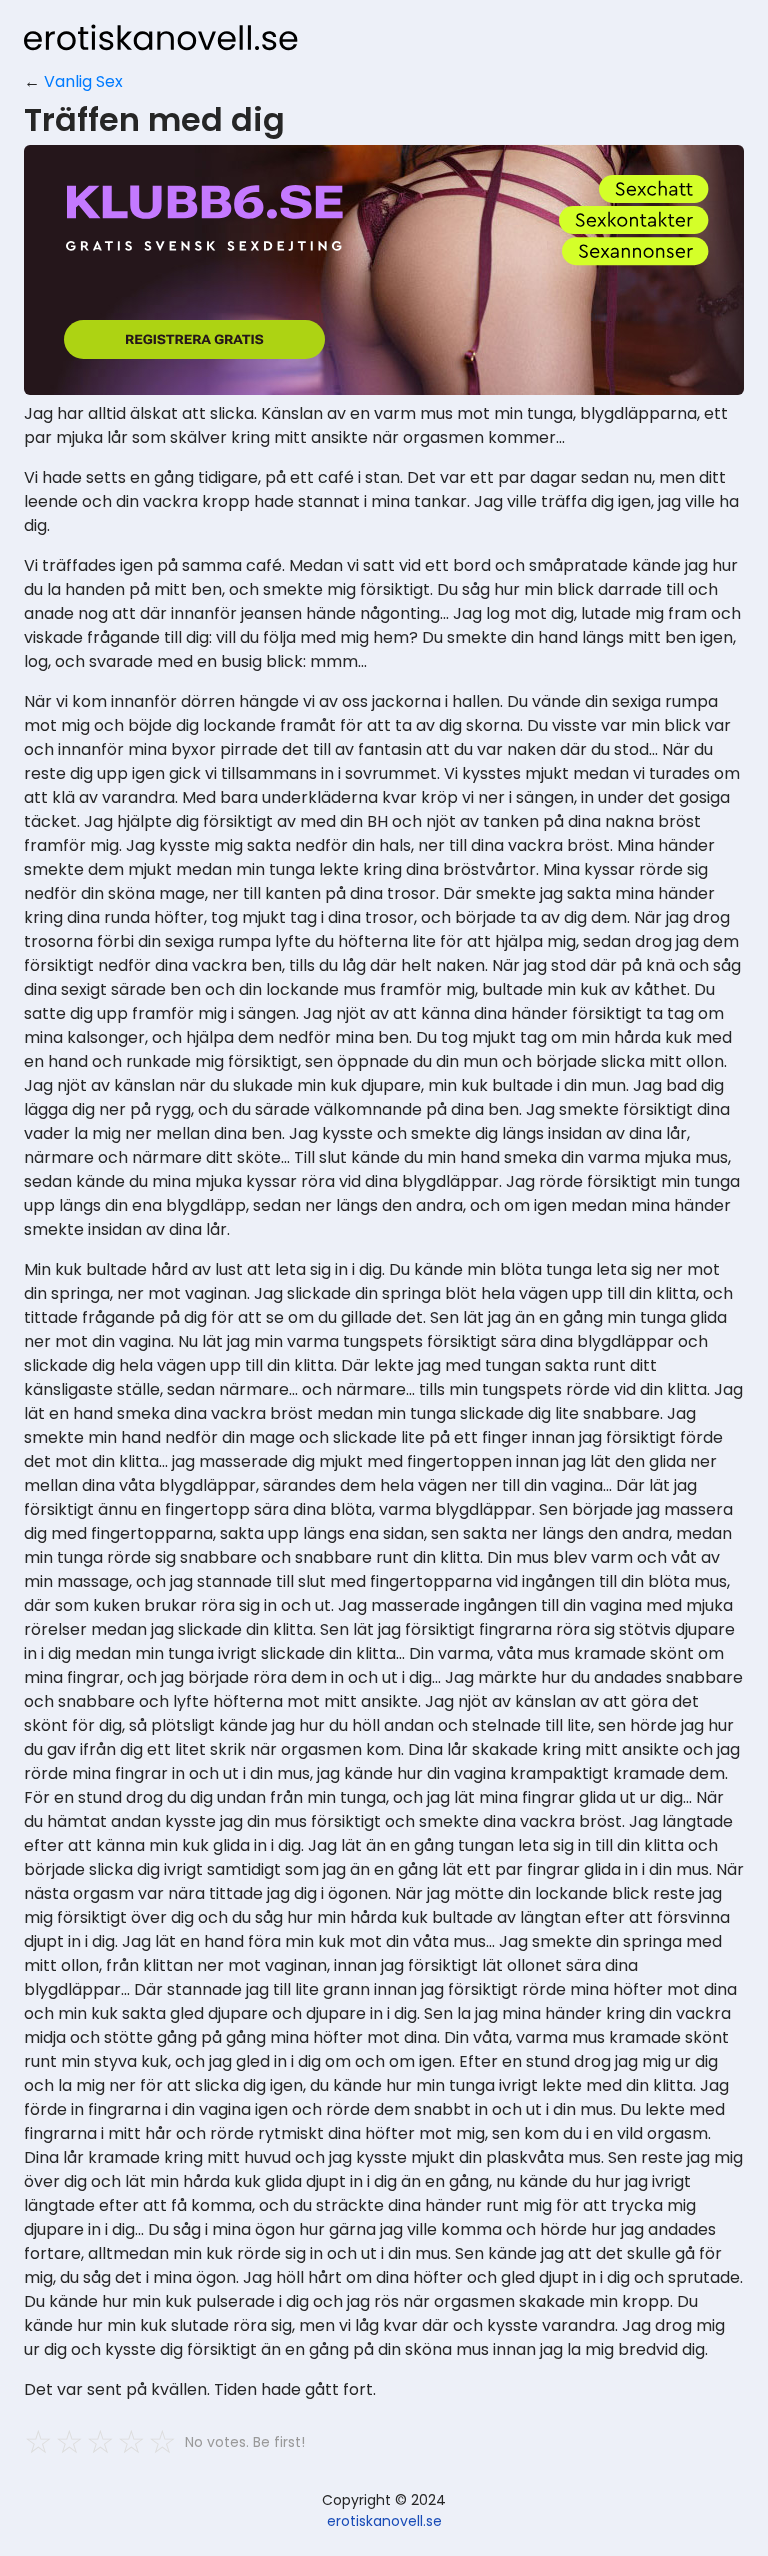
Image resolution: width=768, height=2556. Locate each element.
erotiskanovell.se (384, 2521)
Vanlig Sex (83, 81)
